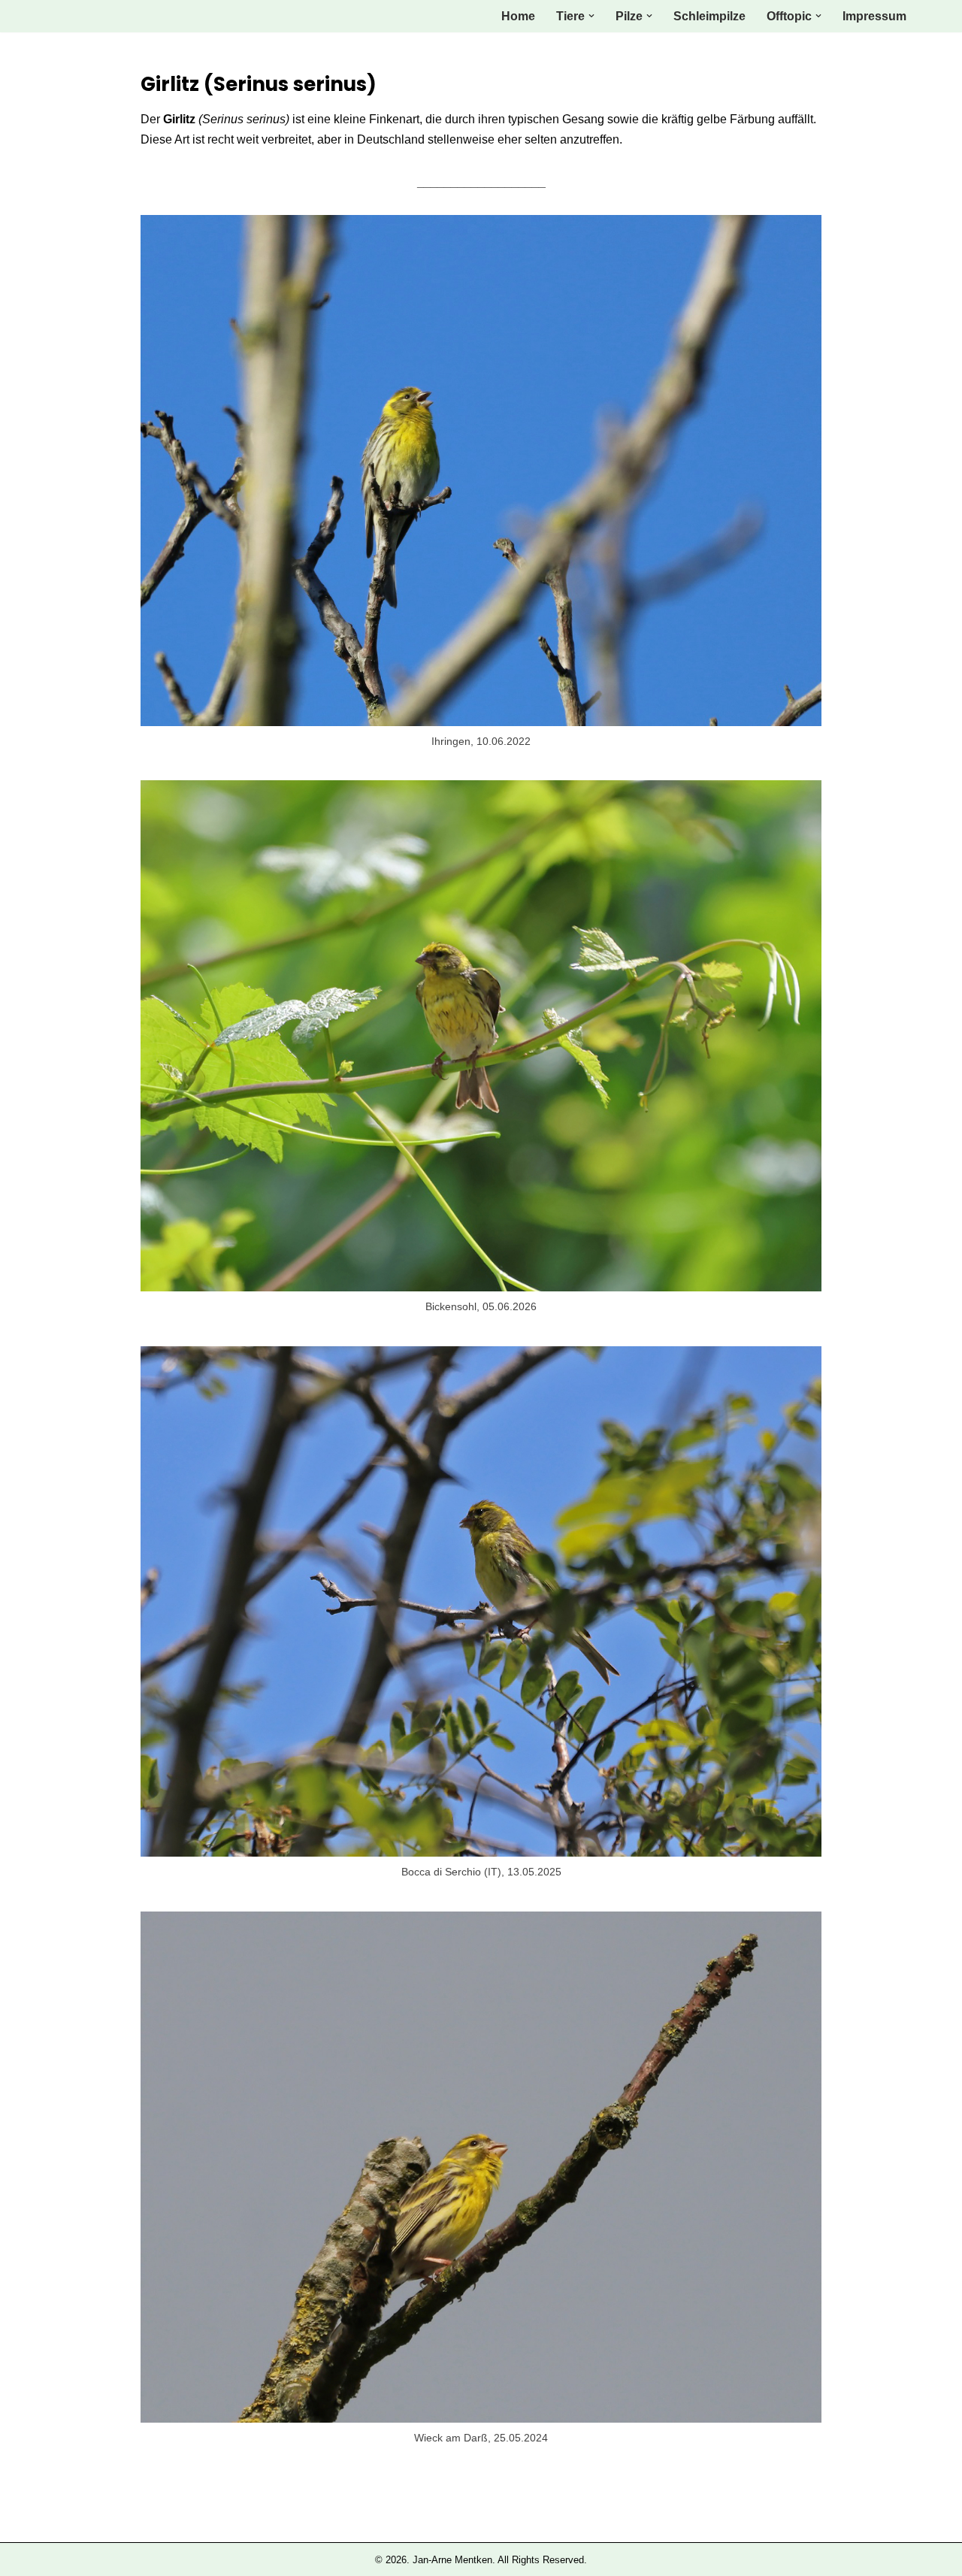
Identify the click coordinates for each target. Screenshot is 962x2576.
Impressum (874, 16)
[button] (591, 16)
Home (518, 16)
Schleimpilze (709, 16)
